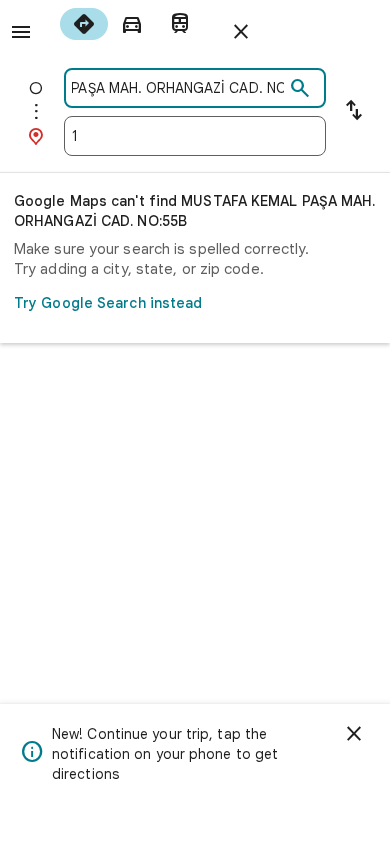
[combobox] (178, 88)
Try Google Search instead (108, 303)
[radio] (84, 24)
